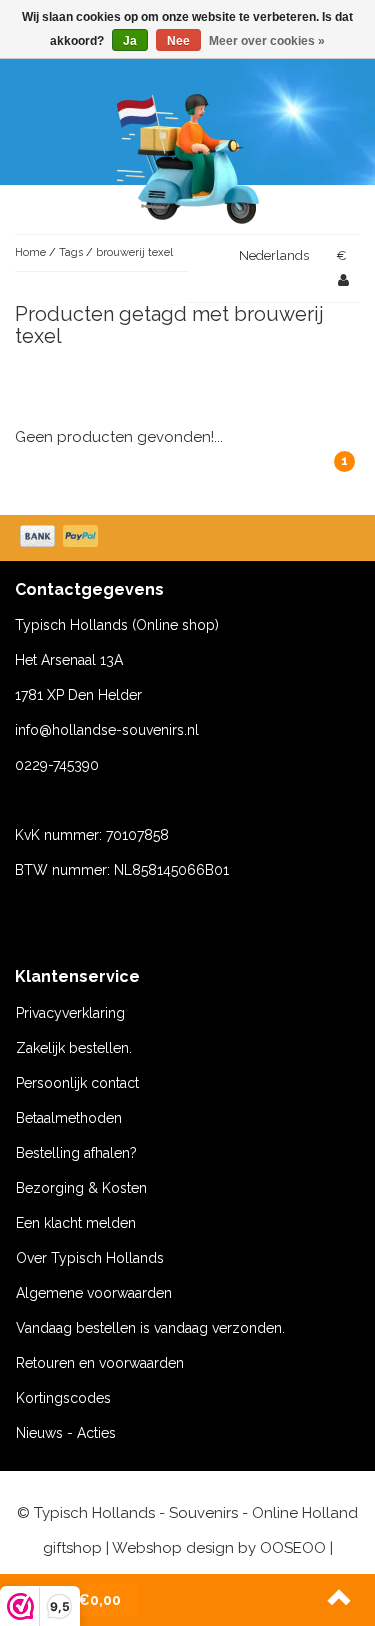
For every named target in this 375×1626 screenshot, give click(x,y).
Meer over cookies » (267, 41)
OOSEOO (293, 1548)
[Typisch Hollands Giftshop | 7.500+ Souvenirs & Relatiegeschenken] (188, 155)
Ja (130, 41)
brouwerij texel (134, 252)
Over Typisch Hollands (90, 1258)
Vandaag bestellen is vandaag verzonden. (150, 1328)
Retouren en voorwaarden (100, 1363)
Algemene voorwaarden (94, 1293)
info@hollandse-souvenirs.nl (107, 730)
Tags (71, 252)
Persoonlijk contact (77, 1083)
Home (30, 252)
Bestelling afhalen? (76, 1153)
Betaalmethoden (69, 1118)
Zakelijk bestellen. (74, 1048)
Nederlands (274, 255)
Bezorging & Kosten (81, 1188)
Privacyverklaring (70, 1013)
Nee (178, 41)
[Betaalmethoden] (61, 538)
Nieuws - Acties (66, 1433)
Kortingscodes (63, 1398)
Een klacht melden (76, 1223)
